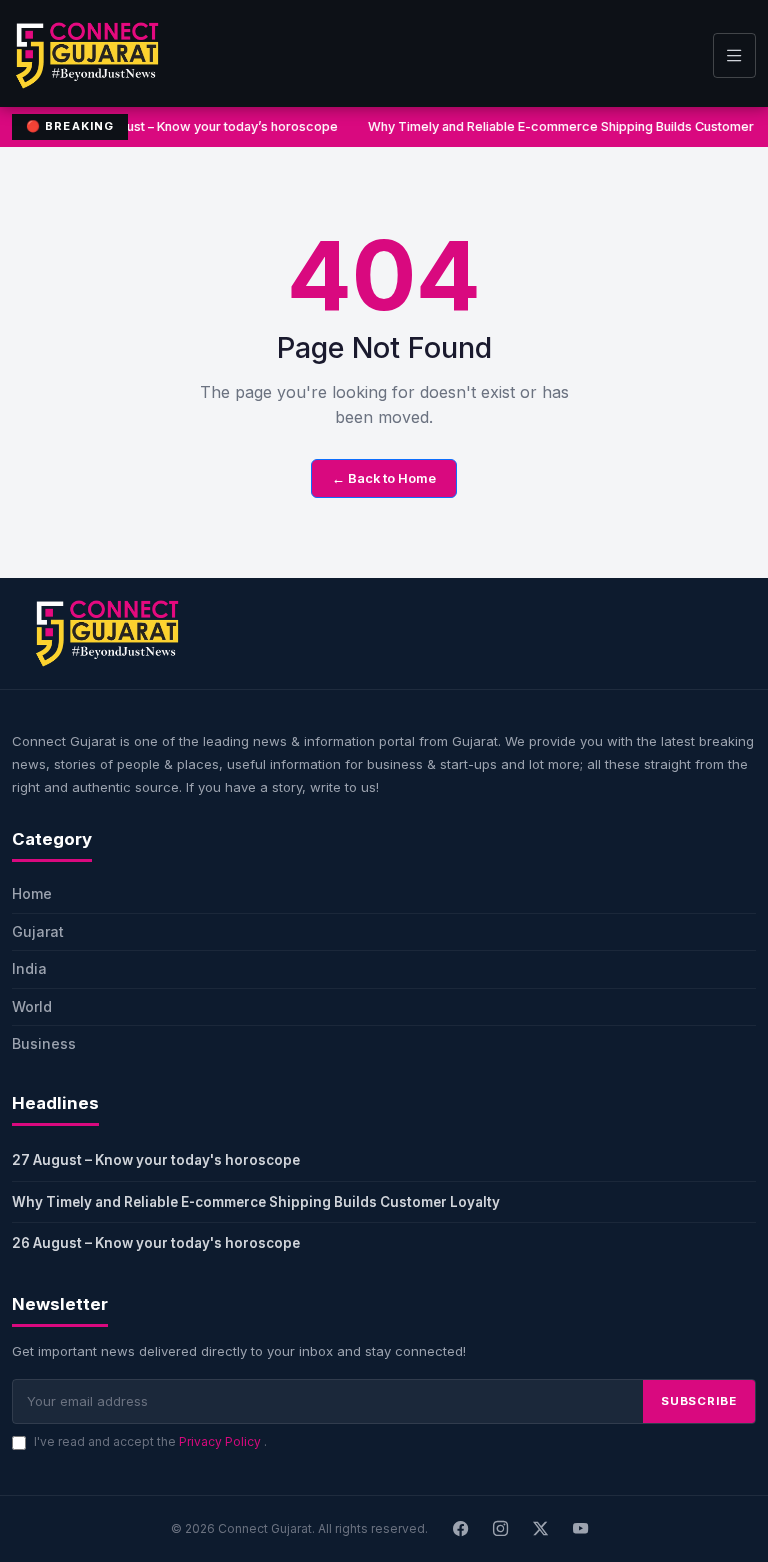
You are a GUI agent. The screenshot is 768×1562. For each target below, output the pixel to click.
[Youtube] (581, 1529)
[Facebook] (461, 1529)
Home (32, 893)
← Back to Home (384, 478)
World (32, 1006)
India (29, 968)
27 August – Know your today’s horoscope (208, 126)
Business (44, 1043)
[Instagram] (501, 1529)
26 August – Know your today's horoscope (156, 1243)
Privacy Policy (221, 1441)
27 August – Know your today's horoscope (156, 1160)
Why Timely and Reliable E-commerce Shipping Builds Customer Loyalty (256, 1202)
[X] (541, 1529)
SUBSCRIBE (699, 1401)
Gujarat (38, 931)
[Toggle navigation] (734, 55)
